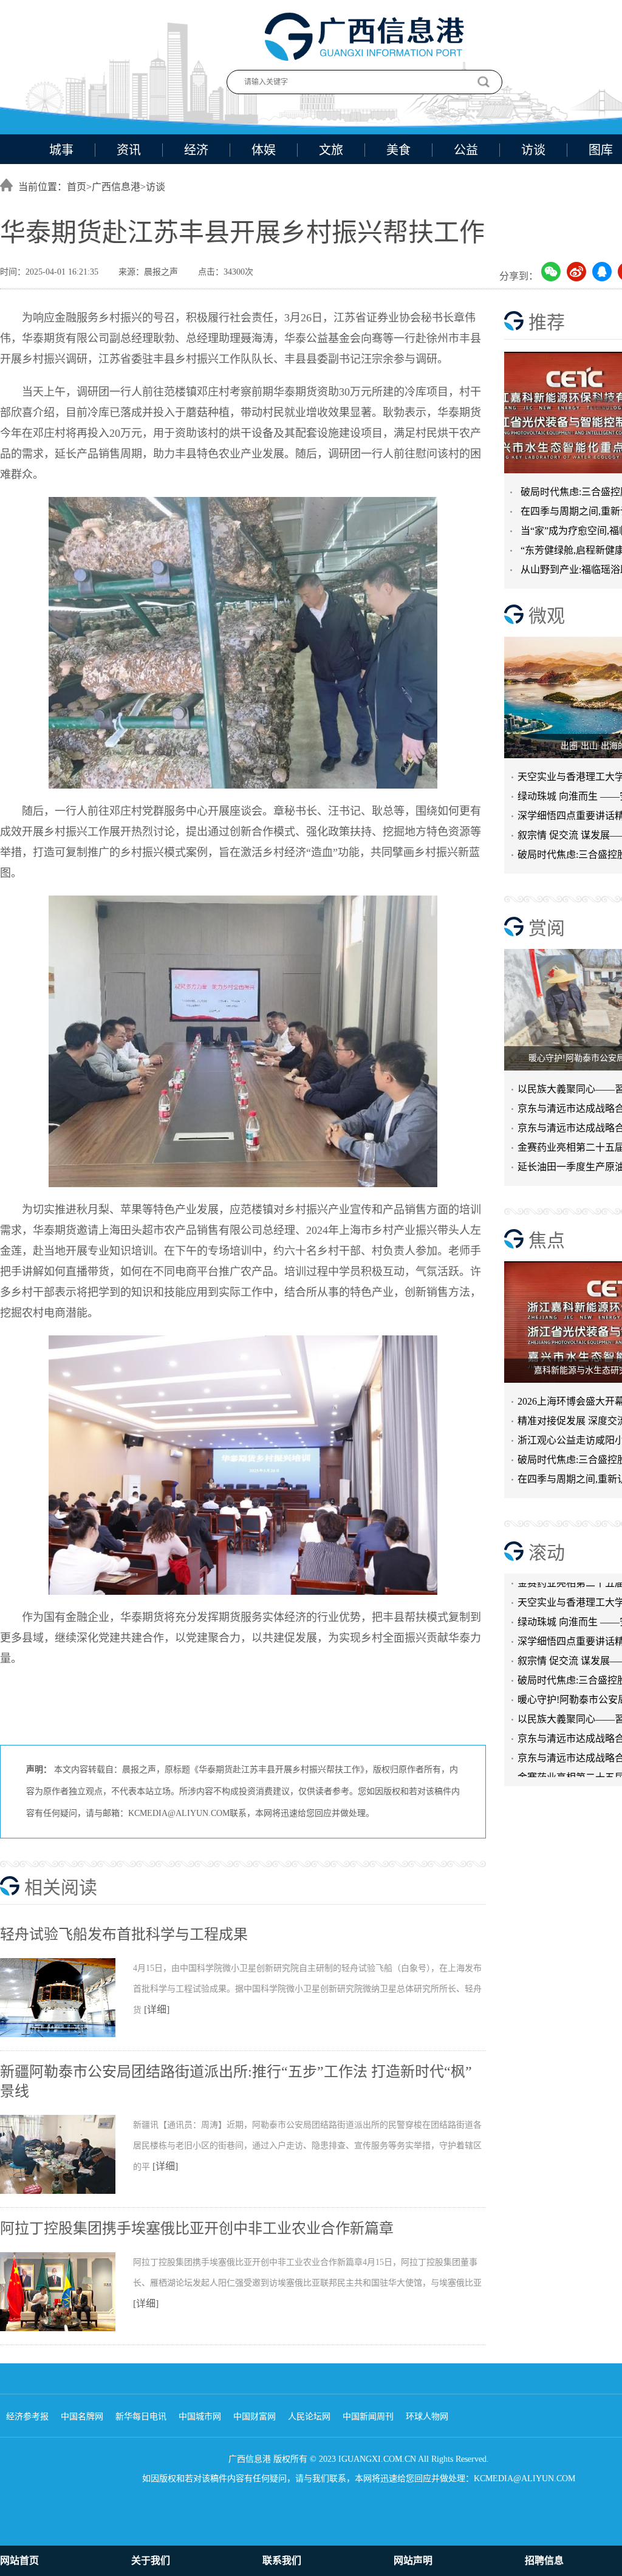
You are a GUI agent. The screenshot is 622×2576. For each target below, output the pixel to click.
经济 (196, 150)
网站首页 (19, 2561)
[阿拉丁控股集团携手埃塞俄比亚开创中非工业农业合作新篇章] (67, 2329)
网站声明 (413, 2561)
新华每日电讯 (141, 2417)
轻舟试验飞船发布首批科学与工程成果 (124, 1934)
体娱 (264, 150)
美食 (398, 150)
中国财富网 (255, 2417)
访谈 (533, 150)
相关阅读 (61, 1887)
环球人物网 (427, 2417)
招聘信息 (544, 2561)
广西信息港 (116, 187)
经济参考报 (27, 2417)
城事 (61, 150)
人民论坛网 (309, 2417)
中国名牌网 (82, 2417)
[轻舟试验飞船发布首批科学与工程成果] (67, 2035)
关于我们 (151, 2561)
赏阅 (547, 928)
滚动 (547, 1553)
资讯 (129, 150)
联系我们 (282, 2561)
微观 (547, 616)
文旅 (331, 150)
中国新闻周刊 (368, 2417)
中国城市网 (200, 2417)
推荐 (547, 322)
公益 (466, 150)
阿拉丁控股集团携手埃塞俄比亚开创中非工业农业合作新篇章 (197, 2228)
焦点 (547, 1240)
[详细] (157, 2009)
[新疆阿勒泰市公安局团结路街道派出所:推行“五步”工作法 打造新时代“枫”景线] (67, 2191)
